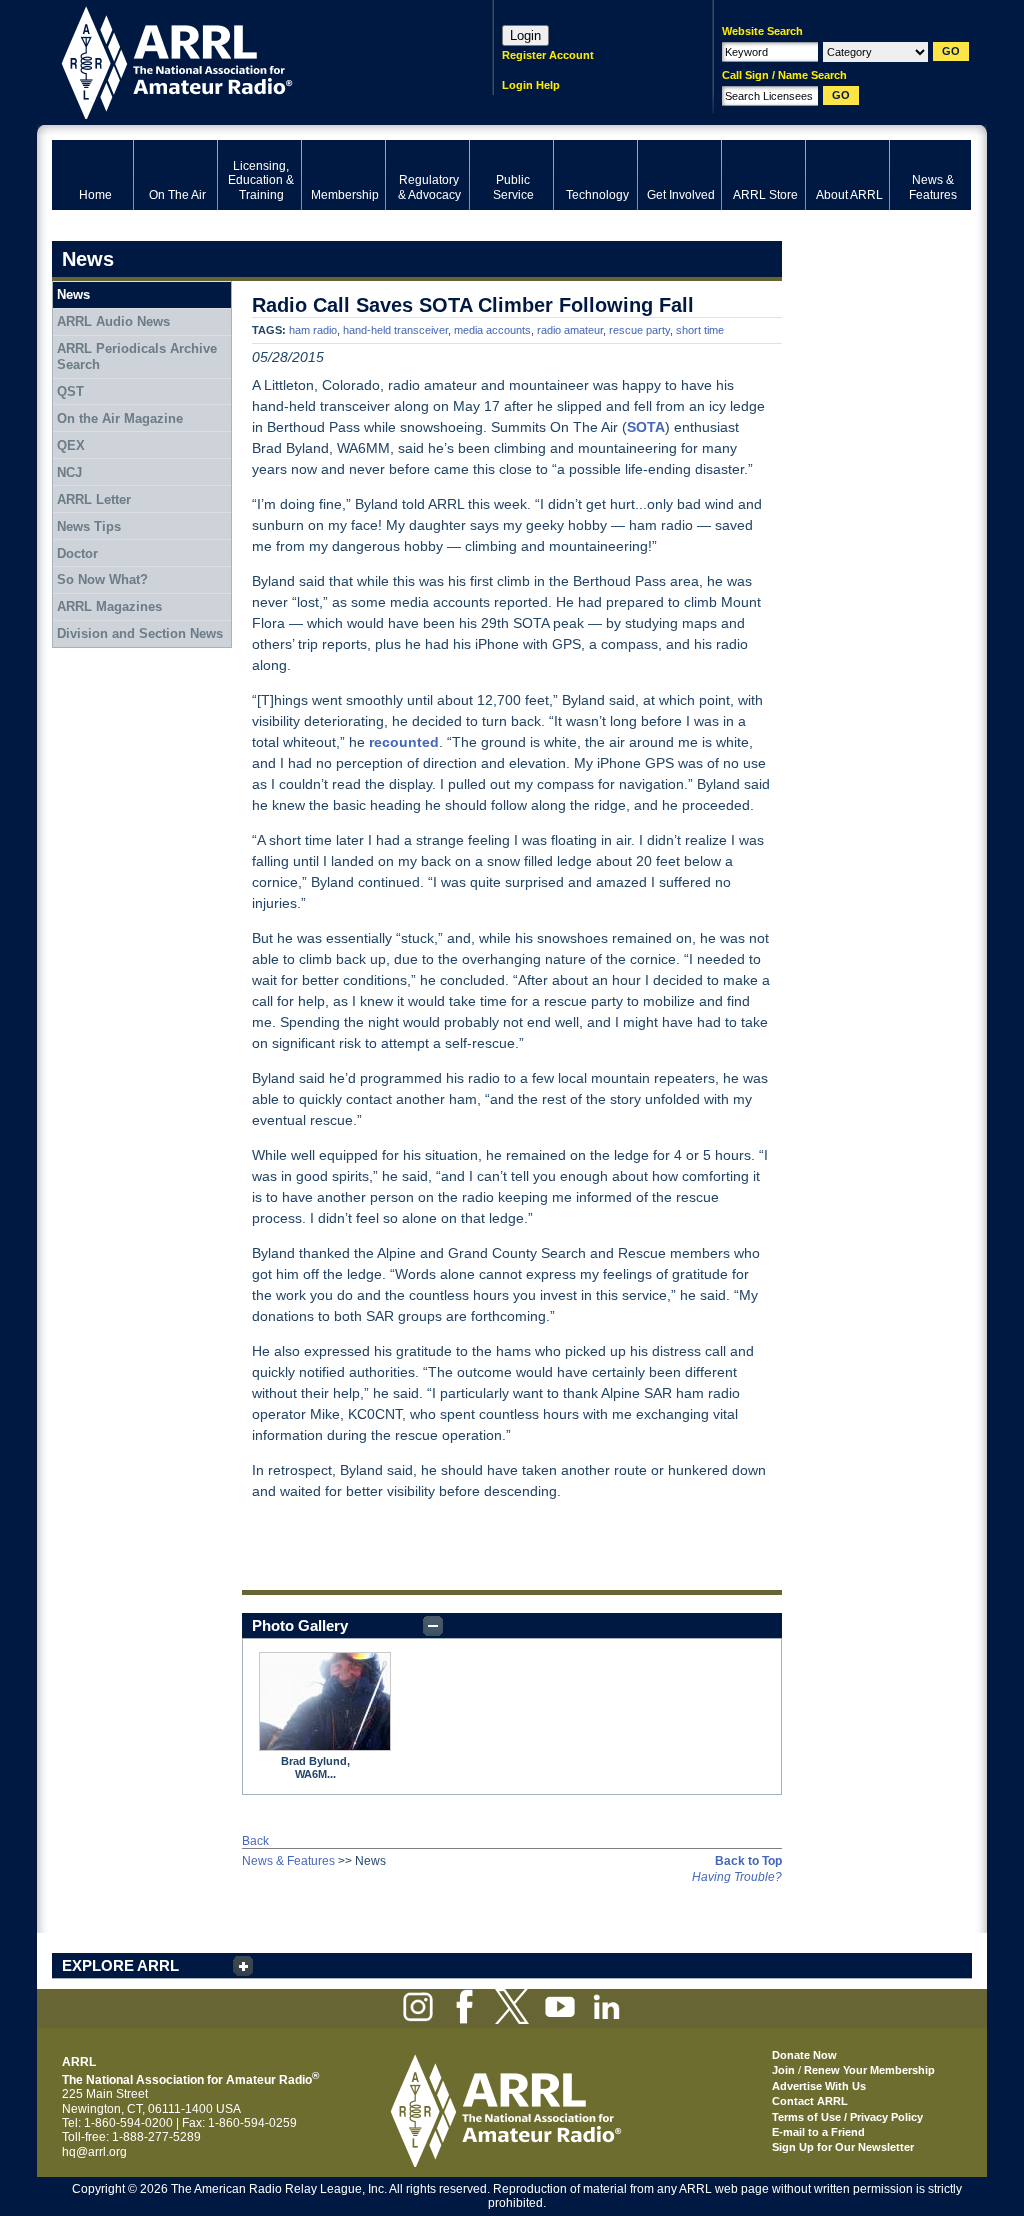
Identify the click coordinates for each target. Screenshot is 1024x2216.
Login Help (531, 85)
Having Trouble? (737, 1877)
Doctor (77, 553)
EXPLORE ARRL (120, 1965)
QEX (71, 445)
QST (70, 391)
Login (525, 35)
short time (700, 330)
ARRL (246, 60)
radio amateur (570, 330)
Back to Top (748, 1861)
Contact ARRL (810, 2101)
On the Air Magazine (120, 418)
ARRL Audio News (113, 321)
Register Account (548, 55)
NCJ (69, 472)
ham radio (313, 330)
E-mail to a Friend (818, 2132)
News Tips (89, 526)
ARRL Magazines (109, 606)
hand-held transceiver (395, 330)
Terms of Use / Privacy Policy (847, 2117)
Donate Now (804, 2055)
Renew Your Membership (869, 2070)
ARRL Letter (94, 499)
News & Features (288, 1861)
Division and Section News (140, 633)
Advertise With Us (819, 2086)
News (73, 294)
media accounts (492, 330)
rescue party (639, 330)
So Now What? (102, 579)
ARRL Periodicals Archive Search (137, 356)
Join (783, 2070)
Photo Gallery (300, 1625)
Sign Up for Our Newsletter (843, 2147)
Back (255, 1841)
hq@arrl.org (94, 2152)
